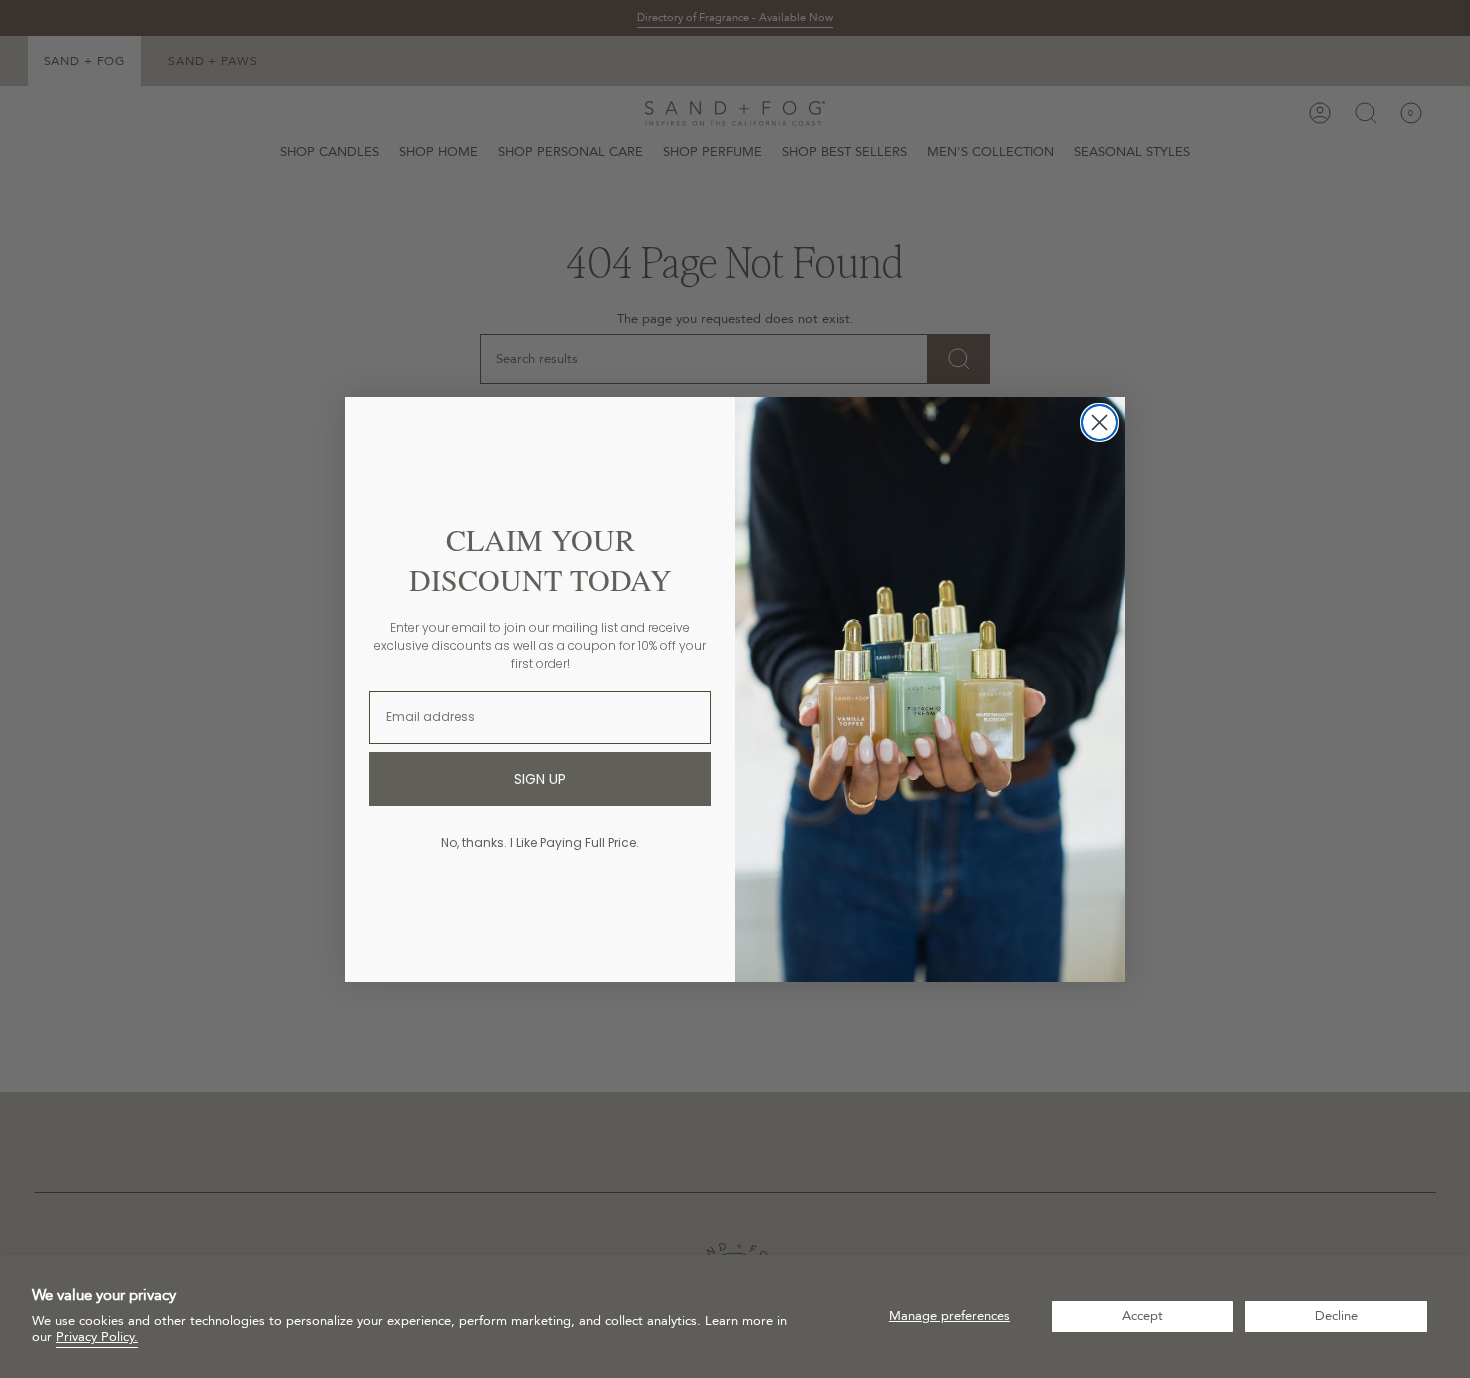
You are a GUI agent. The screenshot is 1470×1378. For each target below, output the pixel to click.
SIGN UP (540, 779)
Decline (1336, 1316)
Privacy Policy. (97, 1337)
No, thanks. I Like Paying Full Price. (540, 842)
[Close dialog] (1099, 422)
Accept (1142, 1316)
